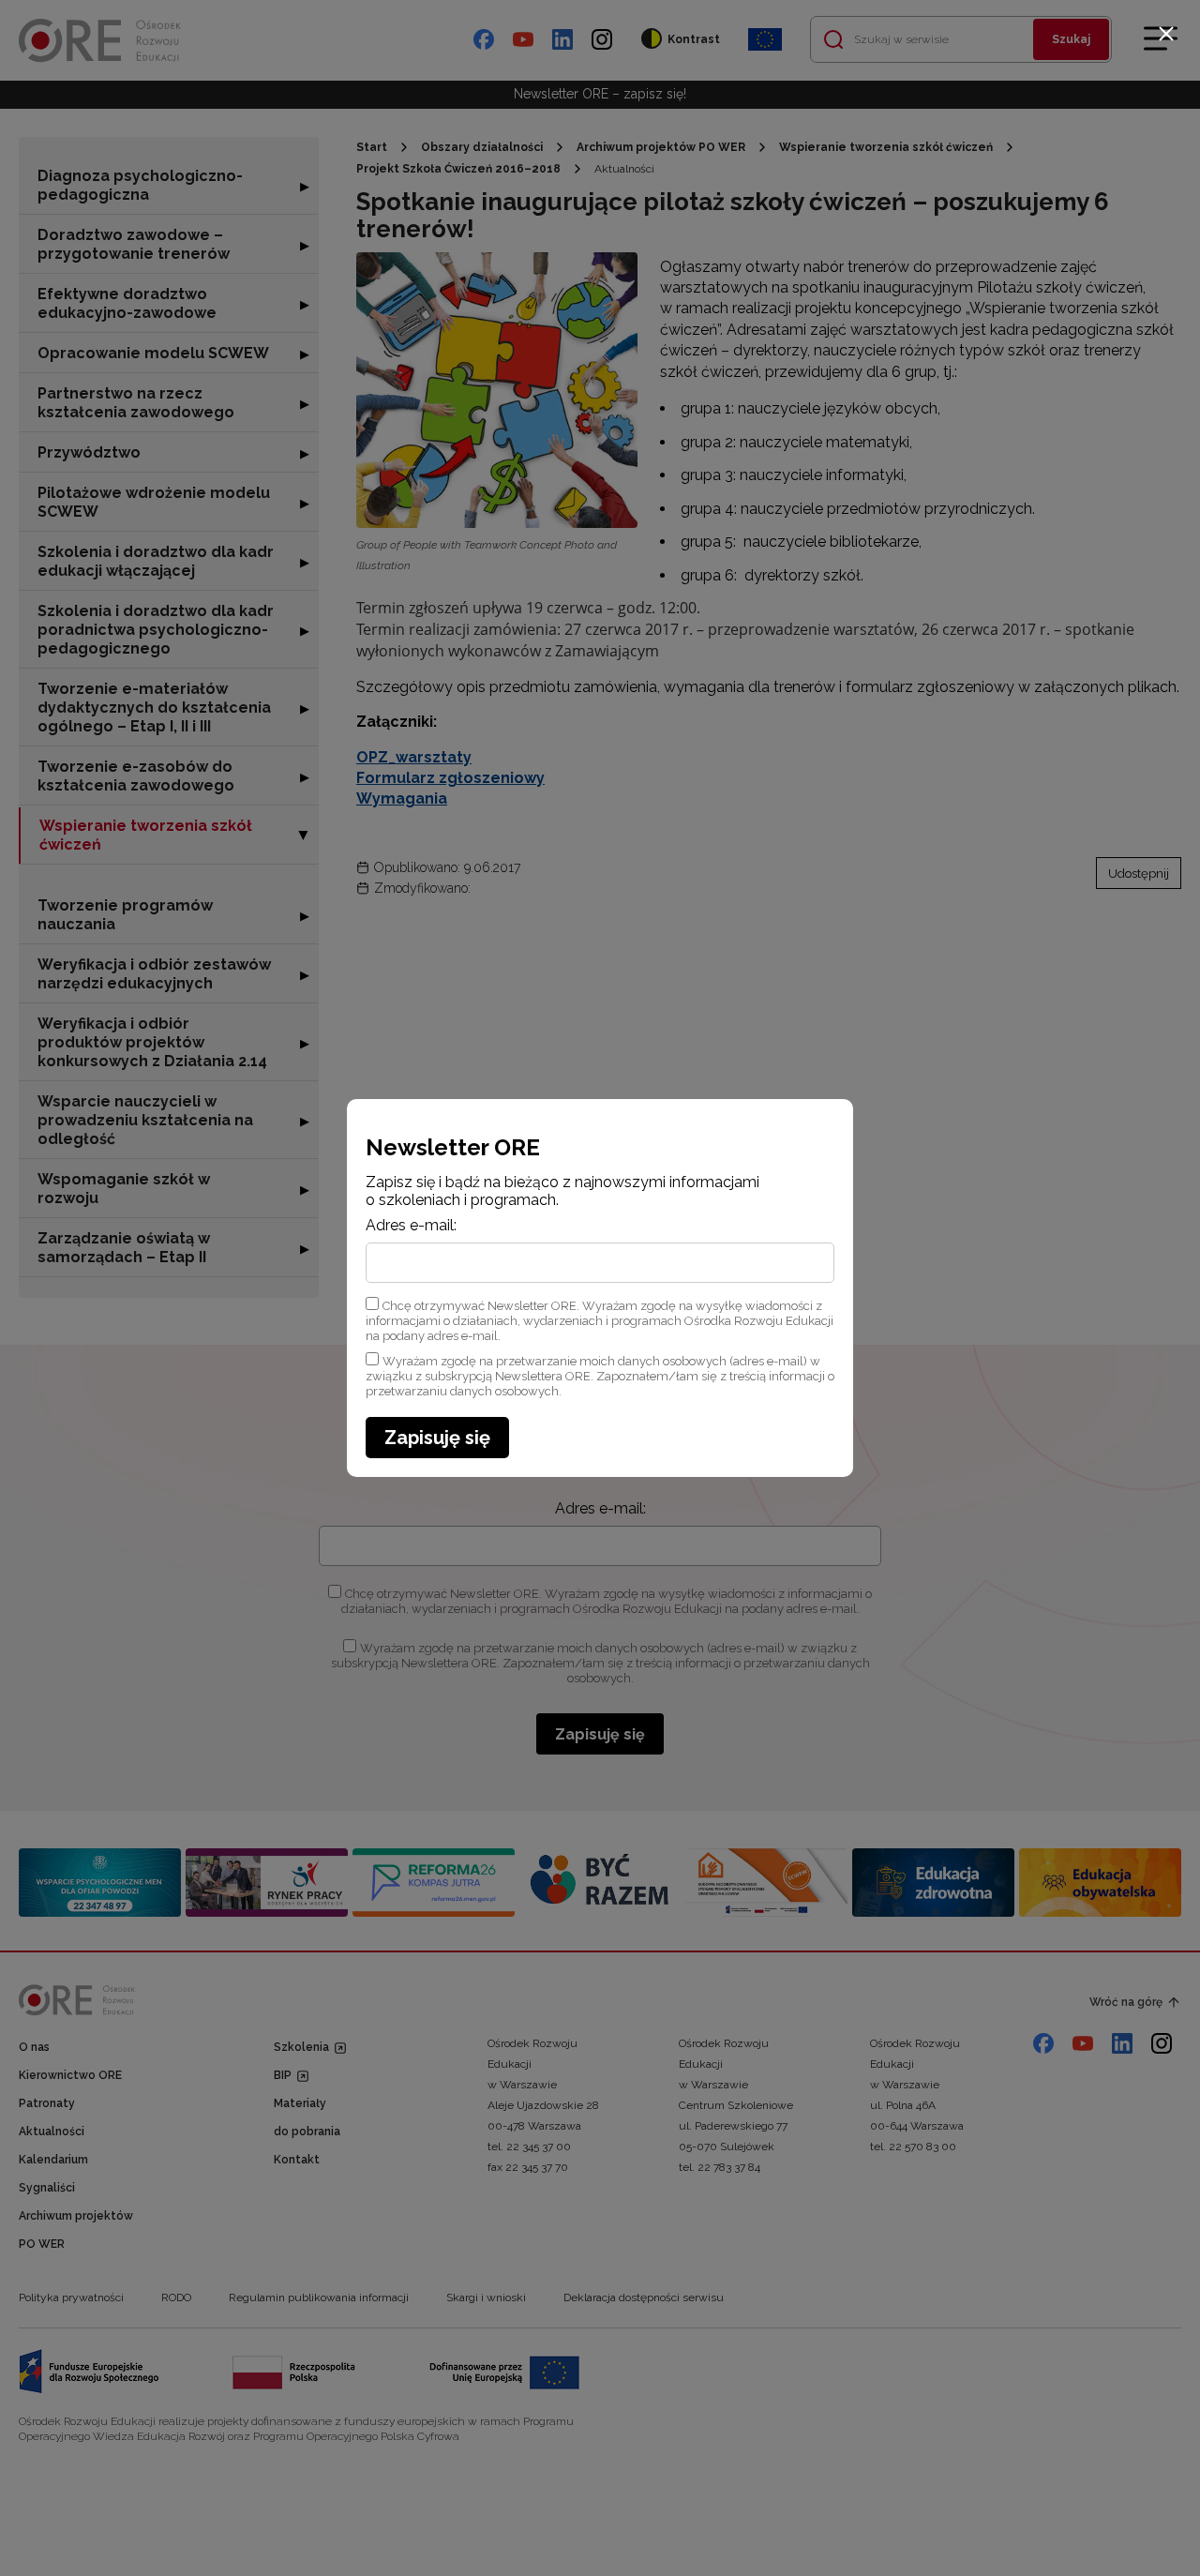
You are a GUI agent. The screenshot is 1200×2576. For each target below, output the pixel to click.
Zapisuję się (437, 1438)
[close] (1166, 34)
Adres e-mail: (411, 1226)
